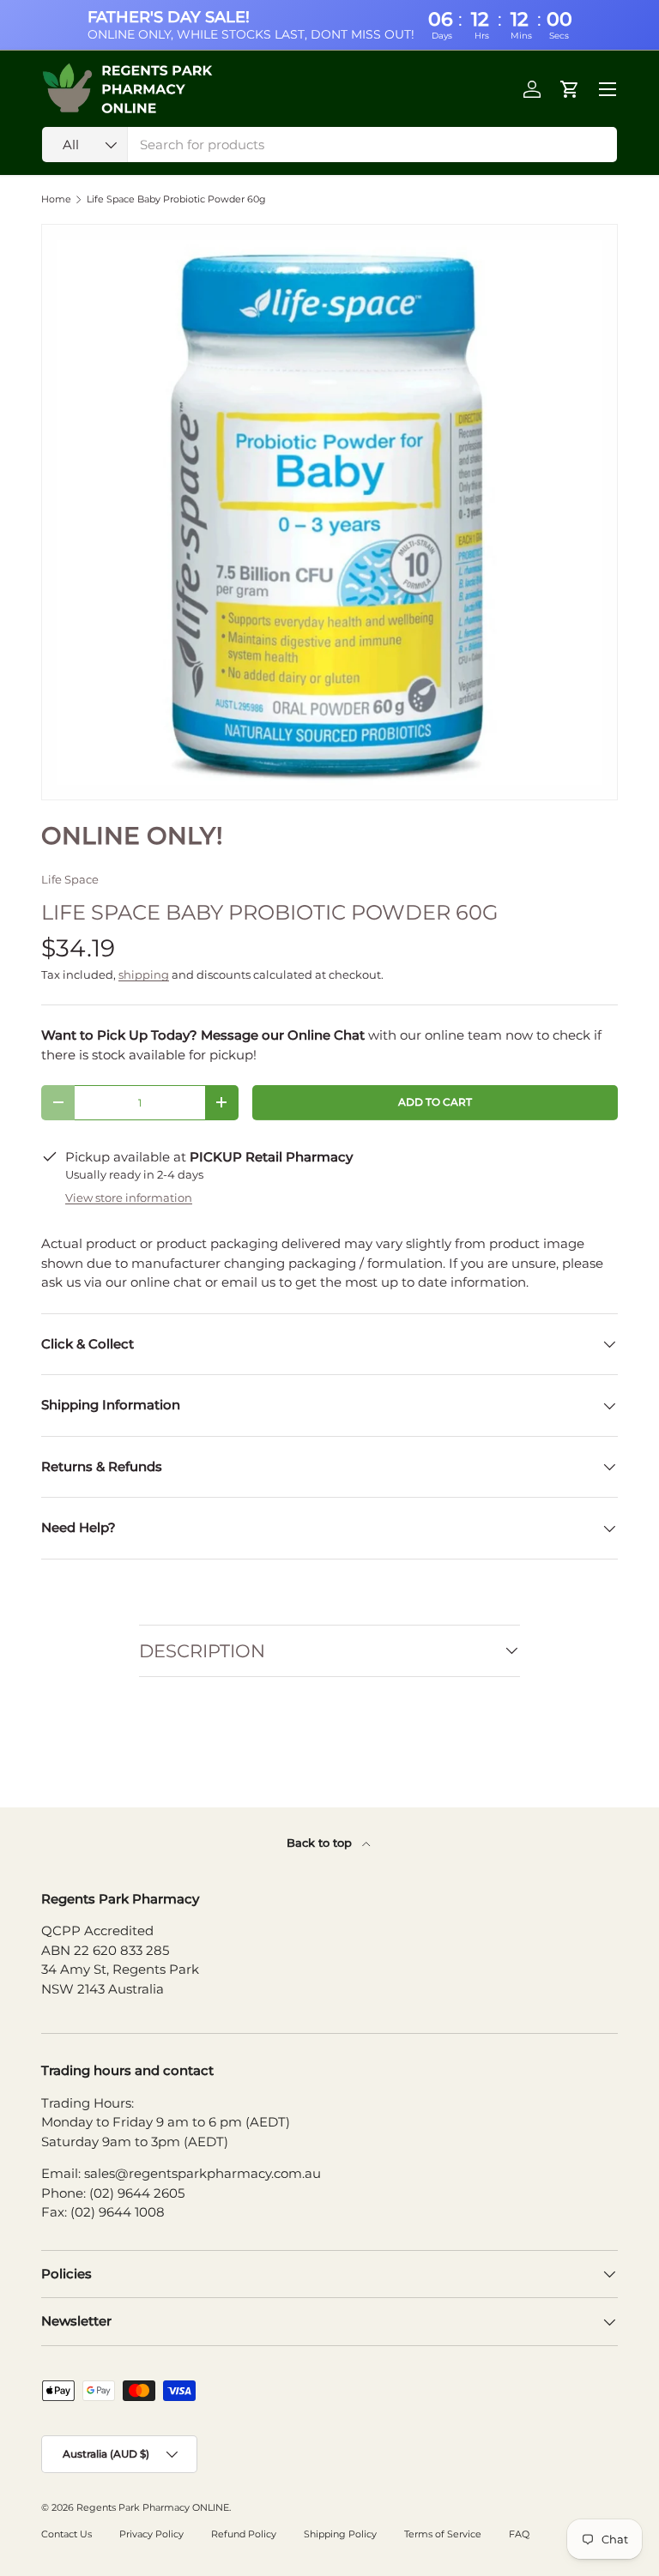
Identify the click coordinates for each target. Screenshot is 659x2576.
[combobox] (329, 145)
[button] (570, 89)
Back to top (321, 1843)
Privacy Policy (151, 2534)
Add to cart (435, 1102)
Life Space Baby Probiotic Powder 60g (176, 199)
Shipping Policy (340, 2534)
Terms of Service (443, 2534)
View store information (129, 1198)
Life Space (70, 879)
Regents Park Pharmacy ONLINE (153, 2507)
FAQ (519, 2534)
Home (56, 199)
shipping (144, 974)
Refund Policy (244, 2534)
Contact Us (67, 2534)
